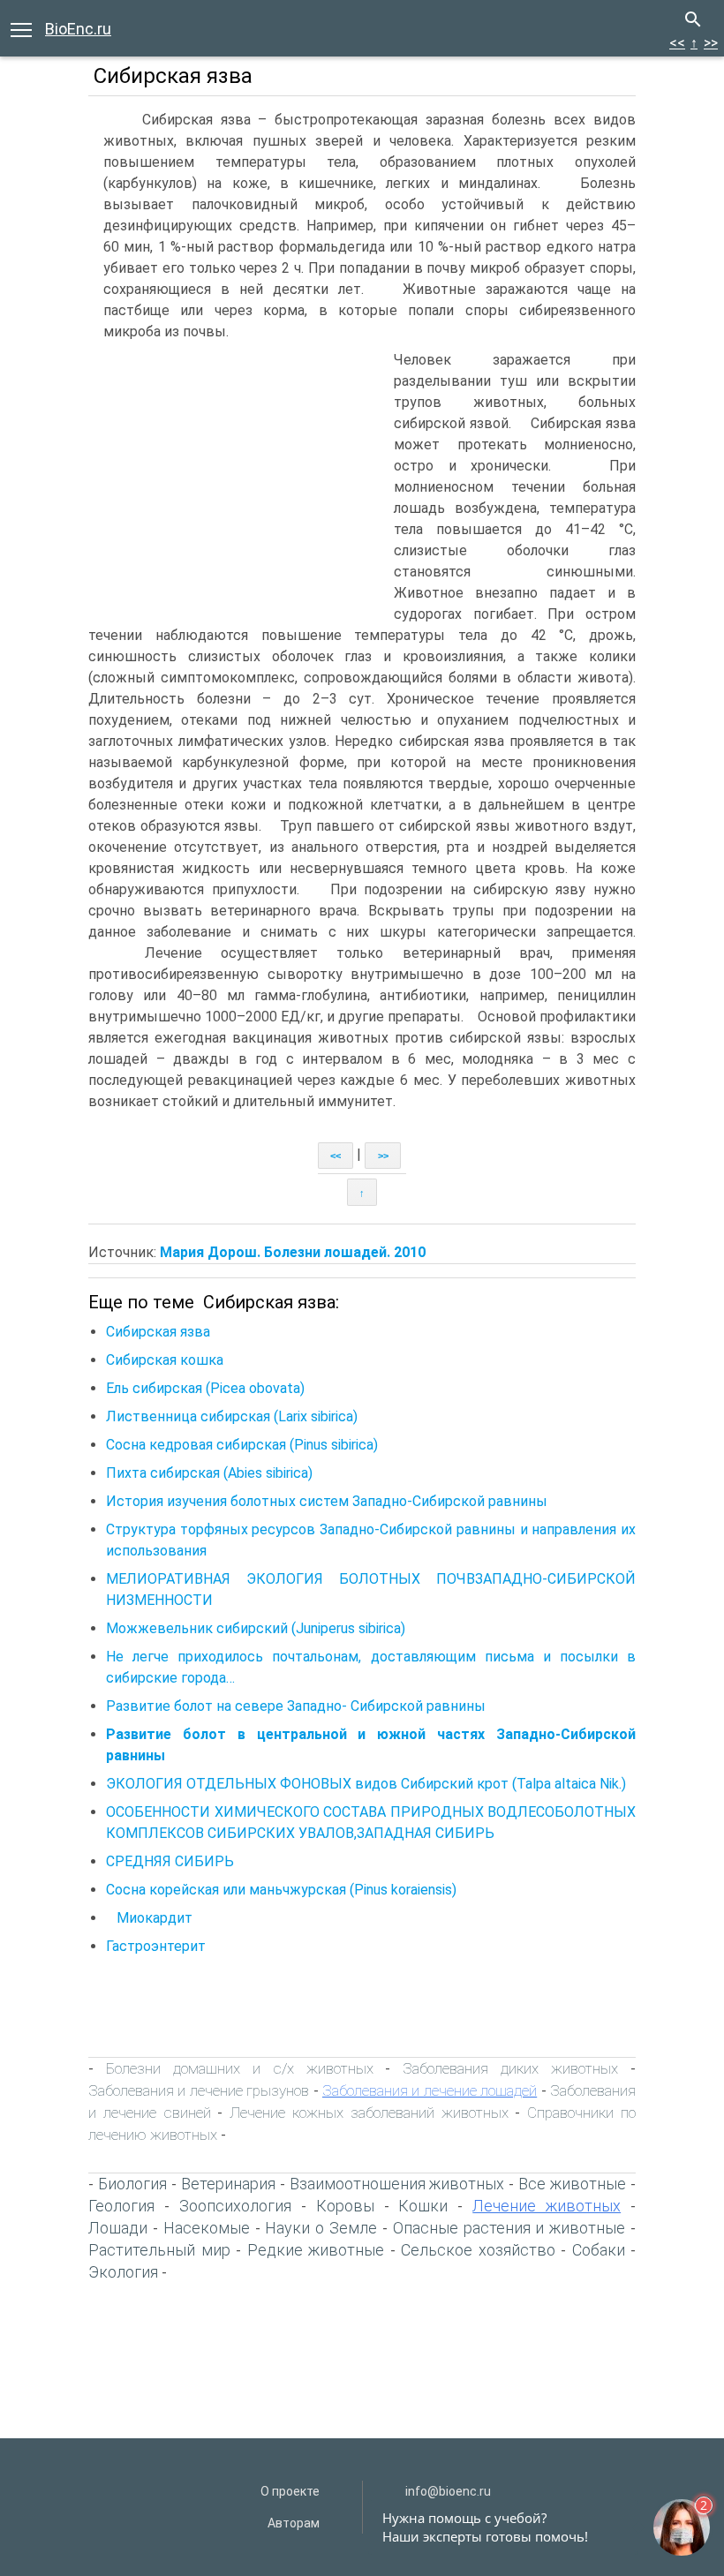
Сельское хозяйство (478, 2250)
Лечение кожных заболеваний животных (369, 2113)
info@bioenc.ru (448, 2491)
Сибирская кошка (165, 1360)
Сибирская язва (158, 1332)
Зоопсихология (235, 2206)
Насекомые (207, 2228)
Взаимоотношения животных (397, 2184)
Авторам (294, 2523)
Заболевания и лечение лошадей (430, 2090)
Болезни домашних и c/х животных (240, 2068)
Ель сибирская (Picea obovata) (205, 1388)
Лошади (118, 2228)
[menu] (21, 28)
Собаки (599, 2250)
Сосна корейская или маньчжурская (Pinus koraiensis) (281, 1890)
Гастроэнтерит (156, 1946)
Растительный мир (159, 2250)
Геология (121, 2206)
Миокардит (149, 1918)
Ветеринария (228, 2184)
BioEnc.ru (78, 29)
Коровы (345, 2206)
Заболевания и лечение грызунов (199, 2090)
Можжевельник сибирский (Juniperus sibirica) (256, 1628)
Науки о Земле (321, 2228)
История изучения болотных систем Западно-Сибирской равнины (327, 1501)
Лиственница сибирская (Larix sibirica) (232, 1416)
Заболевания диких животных (510, 2068)
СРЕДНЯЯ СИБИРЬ (170, 1861)
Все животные (572, 2184)
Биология (132, 2184)
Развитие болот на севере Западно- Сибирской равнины (296, 1706)
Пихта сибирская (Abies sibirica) (209, 1473)
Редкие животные (316, 2250)
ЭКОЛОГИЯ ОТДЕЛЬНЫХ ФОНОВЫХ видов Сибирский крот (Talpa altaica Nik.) (366, 1784)
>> (711, 43)
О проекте (290, 2491)
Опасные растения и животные (509, 2228)
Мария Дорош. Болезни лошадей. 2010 (293, 1252)
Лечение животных (547, 2206)
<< (677, 43)
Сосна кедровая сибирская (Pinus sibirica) (242, 1445)
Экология (123, 2272)
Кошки (423, 2206)
